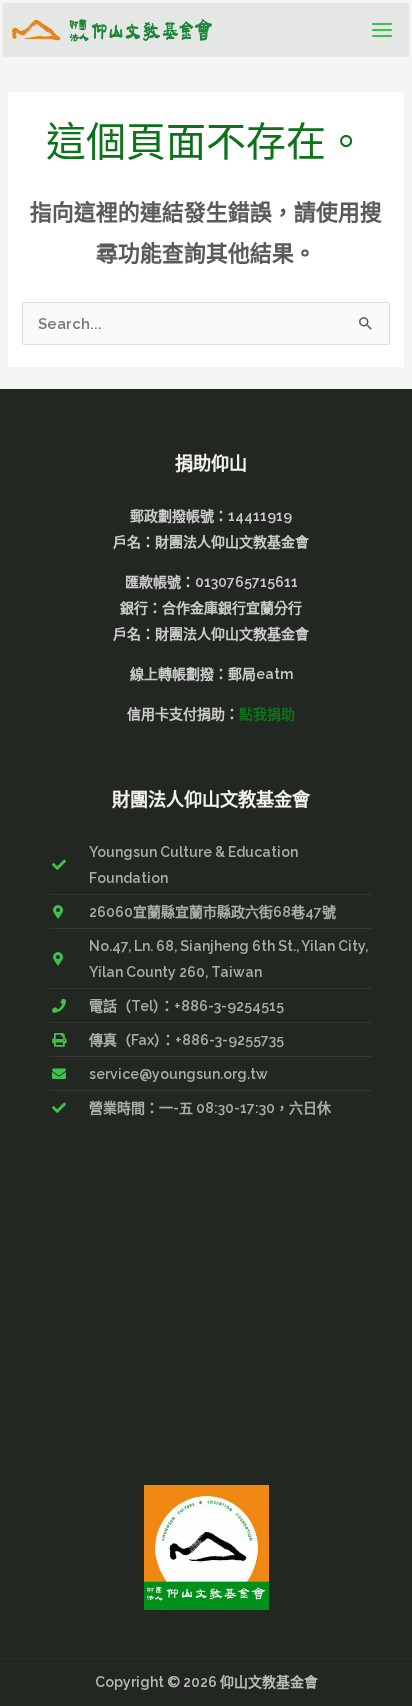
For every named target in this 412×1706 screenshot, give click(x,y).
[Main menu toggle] (382, 30)
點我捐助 (267, 714)
